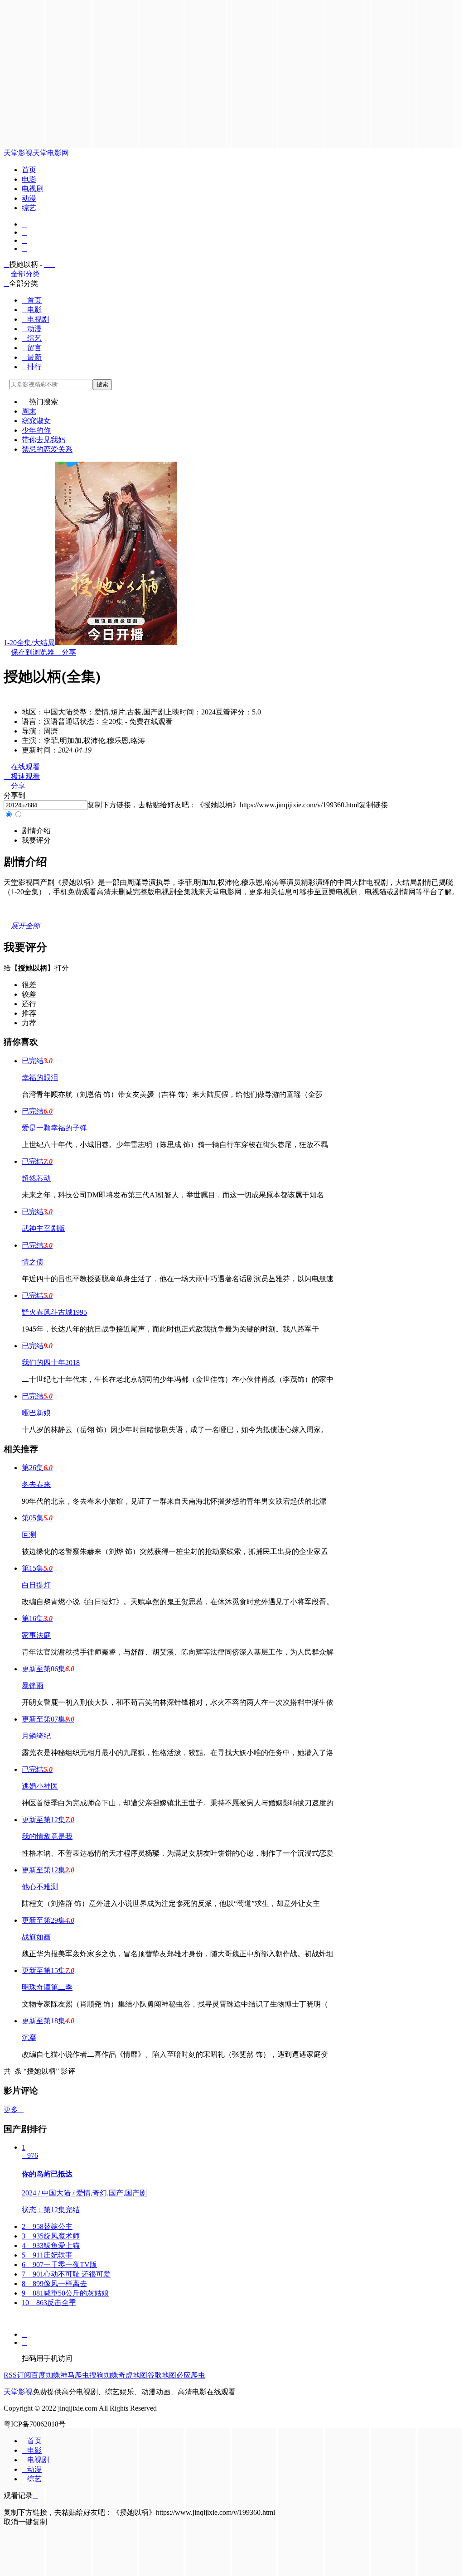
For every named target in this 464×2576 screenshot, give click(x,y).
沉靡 (29, 2038)
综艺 (29, 208)
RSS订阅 (17, 2375)
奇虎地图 (133, 2375)
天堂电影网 (51, 153)
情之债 (33, 1262)
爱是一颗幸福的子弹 (54, 1128)
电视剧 (33, 189)
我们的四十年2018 (51, 1363)
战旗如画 (36, 1937)
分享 (65, 652)
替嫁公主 (47, 2226)
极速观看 (22, 776)
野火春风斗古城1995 (54, 1312)
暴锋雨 (33, 1686)
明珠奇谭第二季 (47, 1987)
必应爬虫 (191, 2375)
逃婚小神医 (40, 1786)
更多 (14, 2110)
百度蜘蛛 (46, 2375)
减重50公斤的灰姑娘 (65, 2293)
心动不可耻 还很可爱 (66, 2274)
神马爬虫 (75, 2375)
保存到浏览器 (33, 652)
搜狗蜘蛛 (104, 2375)
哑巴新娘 (36, 1413)
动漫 (29, 198)
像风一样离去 (54, 2284)
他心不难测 (40, 1887)
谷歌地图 (162, 2375)
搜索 (102, 384)
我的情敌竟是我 (47, 1836)
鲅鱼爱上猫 (51, 2246)
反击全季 (49, 2303)
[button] (36, 831)
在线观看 (22, 767)
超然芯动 (36, 1178)
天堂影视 (18, 153)
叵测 (29, 1535)
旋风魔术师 (51, 2236)
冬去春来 (36, 1484)
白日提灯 (36, 1585)
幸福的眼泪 (40, 1078)
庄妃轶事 (47, 2255)
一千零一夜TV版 (59, 2265)
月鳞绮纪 (36, 1736)
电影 (29, 179)
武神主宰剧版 (43, 1228)
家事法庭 (36, 1635)
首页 (29, 170)
